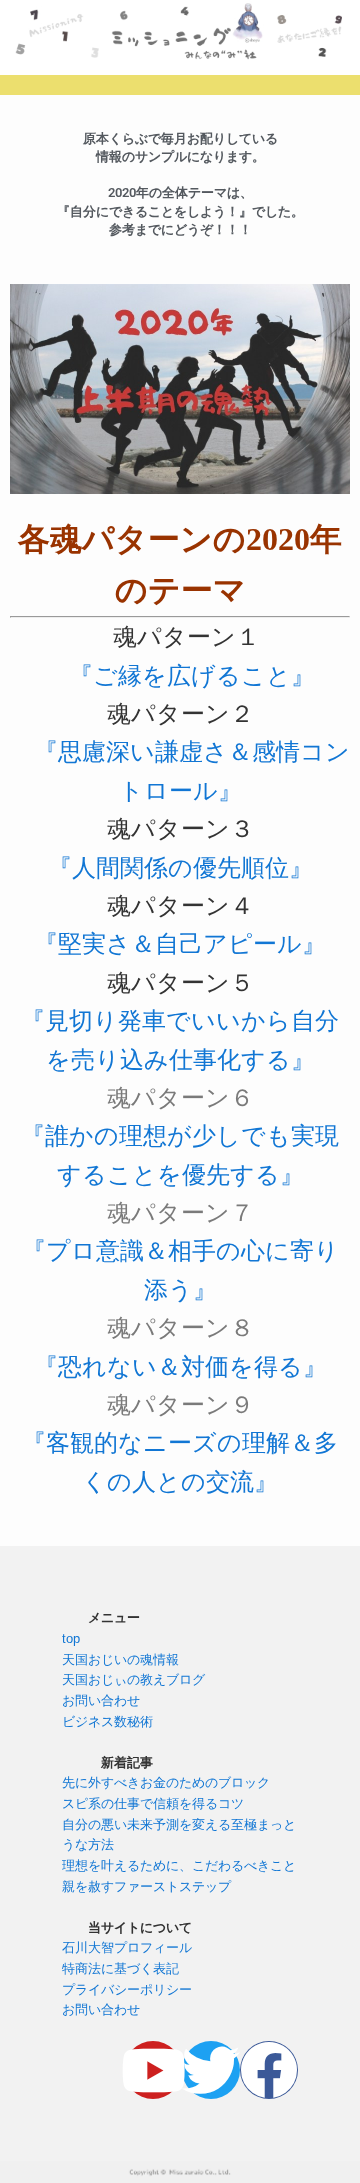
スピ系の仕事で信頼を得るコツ (153, 1803)
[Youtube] (153, 2070)
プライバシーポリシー (127, 1989)
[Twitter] (211, 2070)
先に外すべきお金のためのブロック (166, 1782)
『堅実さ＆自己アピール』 (180, 944)
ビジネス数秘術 (107, 1721)
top (71, 1638)
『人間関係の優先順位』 (180, 868)
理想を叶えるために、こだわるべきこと (179, 1865)
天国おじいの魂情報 (120, 1659)
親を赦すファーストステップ (146, 1886)
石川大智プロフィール (127, 1947)
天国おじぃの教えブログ (133, 1679)
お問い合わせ (101, 1700)
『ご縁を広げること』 (192, 676)
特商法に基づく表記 (120, 1968)
